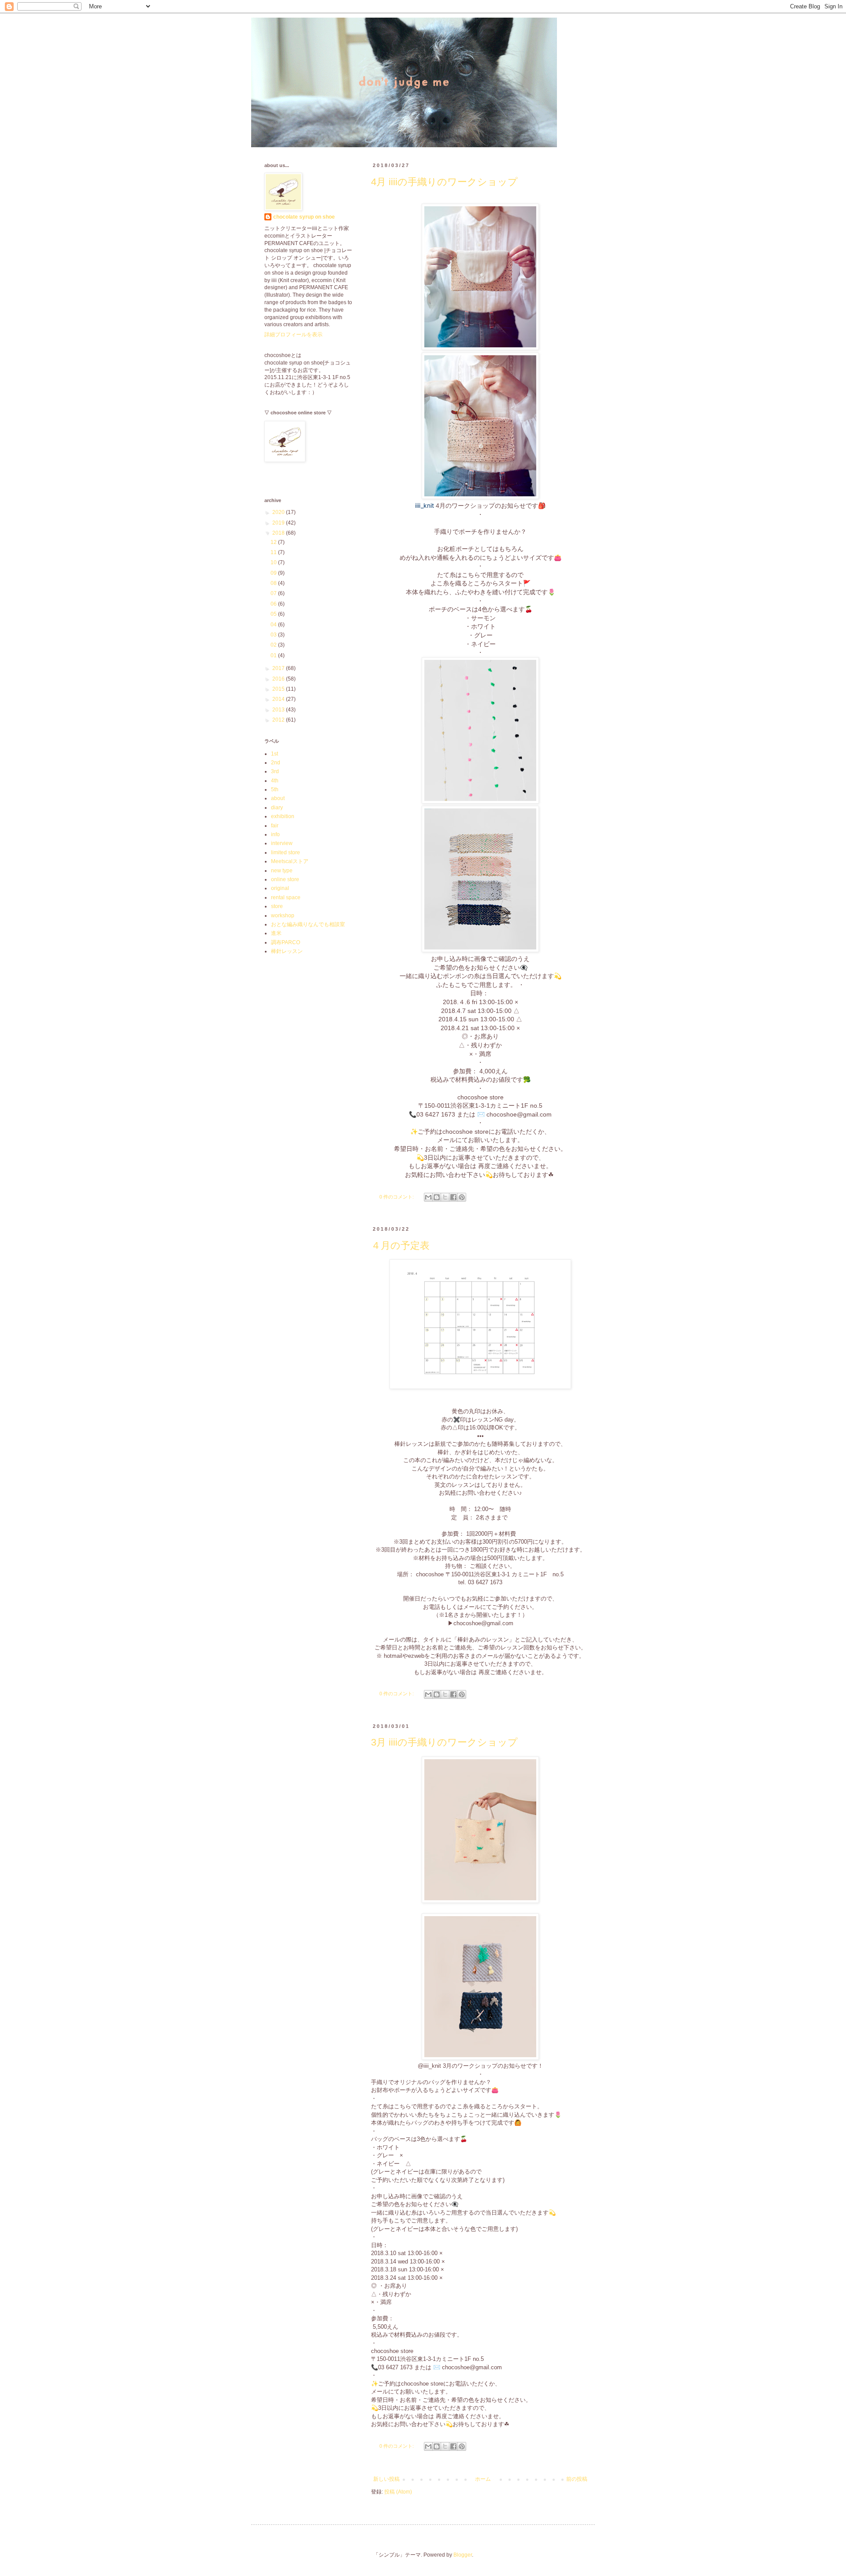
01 (274, 655)
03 (274, 635)
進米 (276, 933)
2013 (279, 710)
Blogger (463, 2555)
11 (274, 552)
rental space (286, 897)
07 (274, 593)
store (277, 906)
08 (274, 583)
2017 (279, 668)
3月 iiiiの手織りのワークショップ (444, 1742)
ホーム (483, 2479)
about (278, 798)
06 (274, 604)
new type (282, 871)
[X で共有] (445, 1197)
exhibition (283, 816)
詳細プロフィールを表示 (293, 335)
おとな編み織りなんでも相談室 (308, 924)
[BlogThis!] (437, 1197)
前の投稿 (577, 2479)
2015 (279, 689)
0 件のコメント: (397, 1197)
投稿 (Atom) (398, 2492)
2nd (276, 763)
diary (277, 808)
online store (285, 879)
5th (275, 789)
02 (274, 645)
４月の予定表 (400, 1245)
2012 (279, 720)
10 (274, 562)
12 (274, 542)
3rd (275, 771)
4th (275, 781)
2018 (279, 533)
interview (282, 843)
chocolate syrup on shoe (304, 217)
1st (275, 754)
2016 (279, 679)
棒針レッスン (287, 951)
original (280, 888)
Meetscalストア (290, 861)
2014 (279, 699)
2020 (279, 512)
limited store (286, 852)
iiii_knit (425, 505)
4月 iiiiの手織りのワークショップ (444, 182)
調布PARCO (286, 942)
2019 (279, 523)
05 (274, 614)
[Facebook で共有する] (453, 1197)
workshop (283, 916)
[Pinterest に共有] (462, 1197)
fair (275, 826)
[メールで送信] (428, 1197)
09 (274, 573)
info (275, 834)
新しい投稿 (386, 2479)
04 (274, 625)
